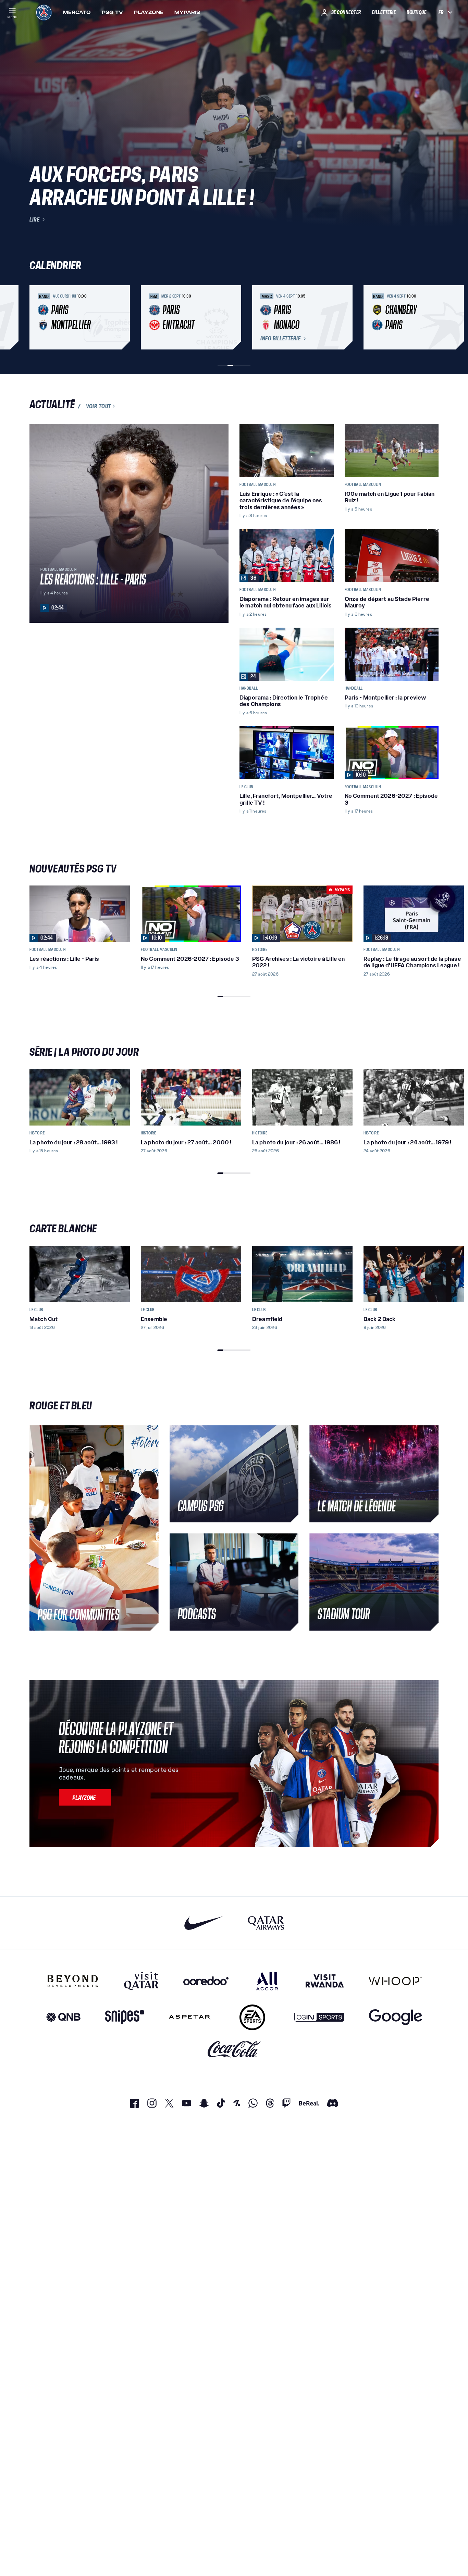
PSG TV (112, 12)
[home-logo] (44, 12)
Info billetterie (280, 339)
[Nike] (204, 1923)
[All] (267, 1981)
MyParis (187, 12)
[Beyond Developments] (73, 1981)
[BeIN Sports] (319, 2017)
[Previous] (38, 317)
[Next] (430, 317)
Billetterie (384, 12)
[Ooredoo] (206, 1981)
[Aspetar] (190, 2017)
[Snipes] (125, 2017)
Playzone (149, 12)
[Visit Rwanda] (325, 1981)
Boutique (416, 12)
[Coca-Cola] (234, 2050)
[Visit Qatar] (141, 1981)
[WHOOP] (395, 1981)
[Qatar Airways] (266, 1923)
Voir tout (98, 406)
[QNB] (63, 2017)
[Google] (396, 2017)
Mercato (77, 12)
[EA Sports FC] (252, 2017)
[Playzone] (85, 1797)
